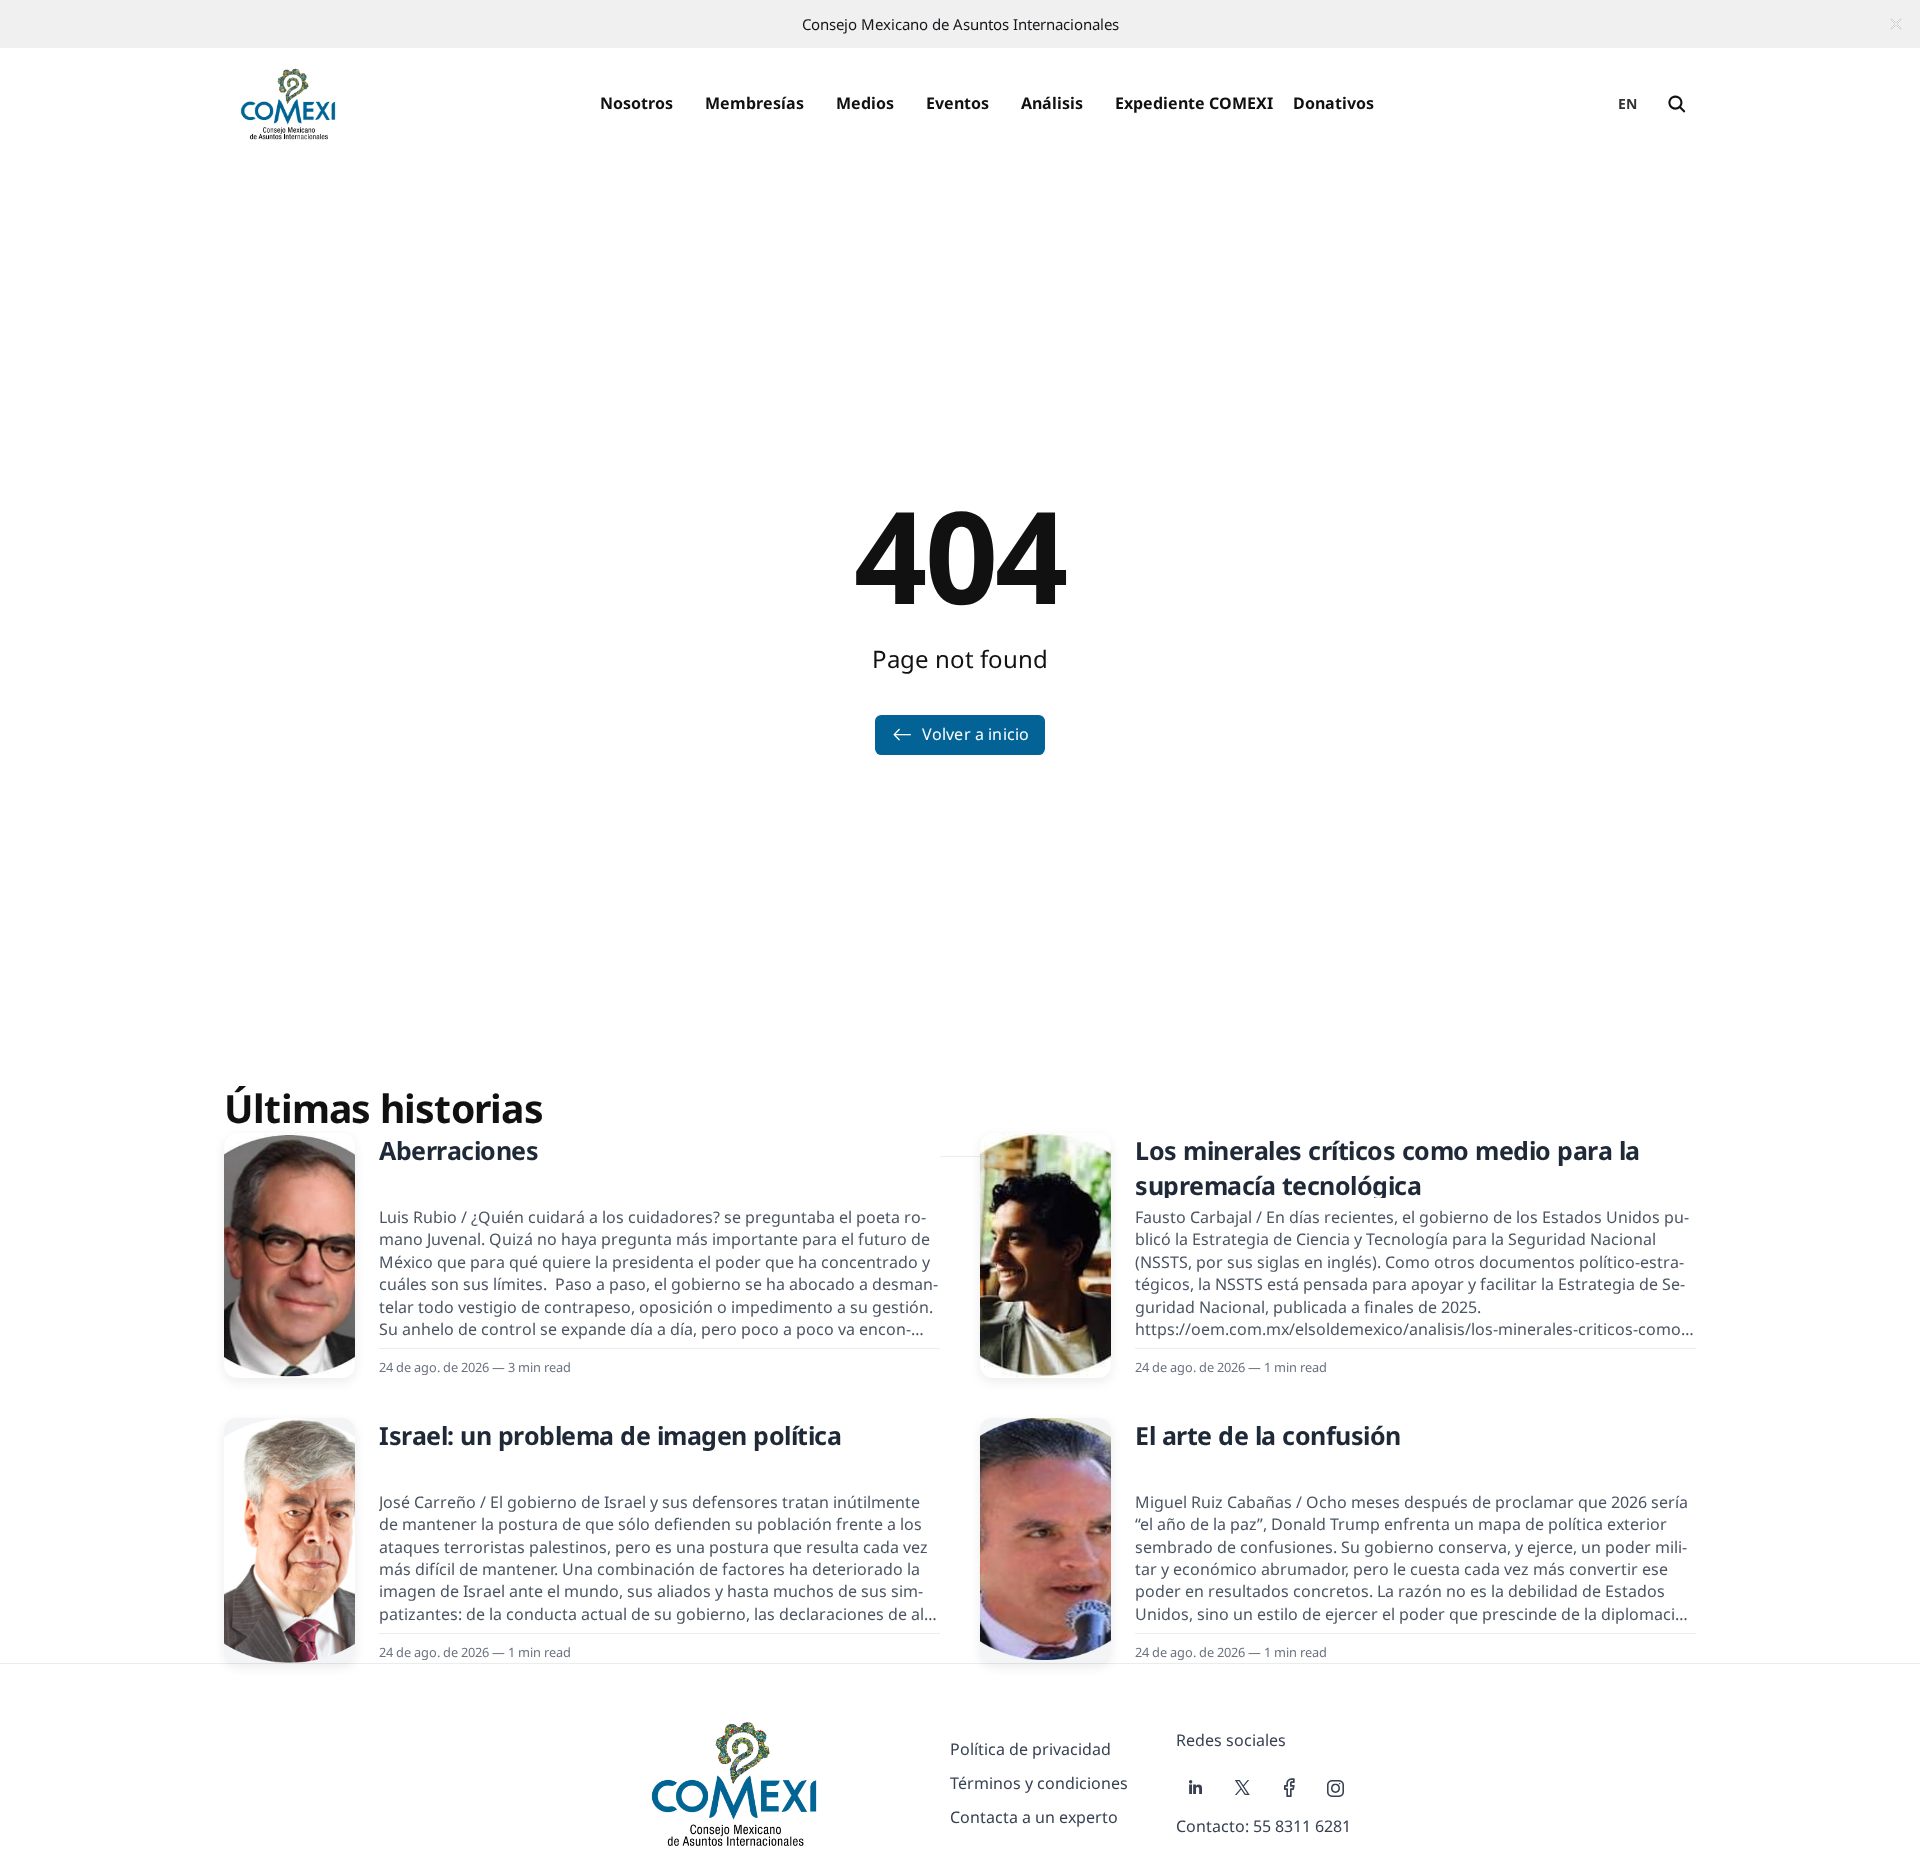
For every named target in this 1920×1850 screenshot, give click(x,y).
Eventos (957, 103)
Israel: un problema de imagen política (610, 1435)
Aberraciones (458, 1150)
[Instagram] (1336, 1788)
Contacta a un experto (1034, 1817)
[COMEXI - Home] (288, 104)
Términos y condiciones (1039, 1783)
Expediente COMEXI (1194, 103)
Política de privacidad (1030, 1749)
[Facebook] (1289, 1788)
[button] (636, 104)
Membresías (754, 103)
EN (1628, 103)
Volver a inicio (975, 734)
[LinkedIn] (1195, 1788)
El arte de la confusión (1268, 1435)
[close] (1896, 24)
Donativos (1333, 103)
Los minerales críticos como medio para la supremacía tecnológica (1387, 1167)
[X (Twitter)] (1242, 1788)
